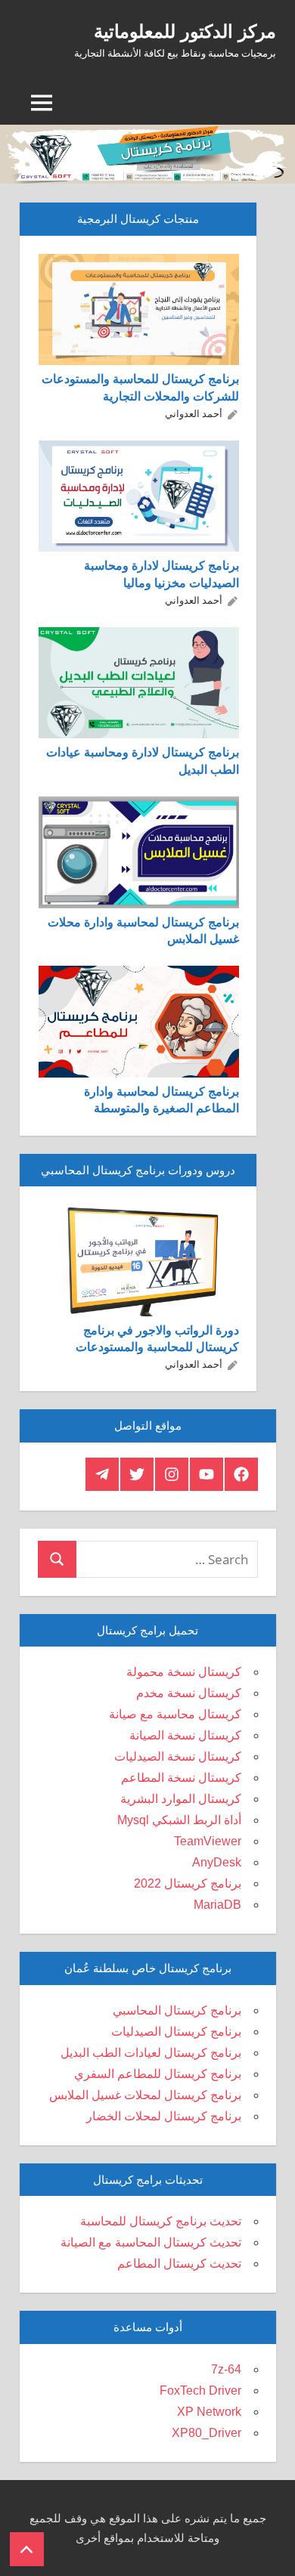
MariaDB (217, 1905)
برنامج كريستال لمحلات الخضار (164, 2116)
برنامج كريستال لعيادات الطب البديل (151, 2053)
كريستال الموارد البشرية (181, 1799)
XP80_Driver (206, 2433)
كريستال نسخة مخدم (189, 1693)
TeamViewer (208, 1841)
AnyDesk (217, 1862)
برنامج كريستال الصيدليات (176, 2032)
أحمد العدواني (194, 413)
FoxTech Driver (200, 2390)
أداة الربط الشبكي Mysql (179, 1820)
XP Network (209, 2412)
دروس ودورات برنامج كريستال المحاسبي (138, 1170)
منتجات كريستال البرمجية (138, 219)
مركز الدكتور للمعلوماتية (185, 31)
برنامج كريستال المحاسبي (177, 2010)
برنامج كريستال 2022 (188, 1883)
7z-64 (226, 2369)
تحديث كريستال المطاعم (179, 2264)
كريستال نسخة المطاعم (181, 1778)
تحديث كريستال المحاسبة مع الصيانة (151, 2242)
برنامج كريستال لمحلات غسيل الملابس (145, 2095)
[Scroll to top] (27, 2549)
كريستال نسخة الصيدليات (178, 1757)
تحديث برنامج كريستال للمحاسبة (161, 2221)
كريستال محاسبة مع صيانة (175, 1714)
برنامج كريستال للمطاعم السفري (158, 2074)
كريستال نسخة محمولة (184, 1672)
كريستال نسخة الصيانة (185, 1735)
